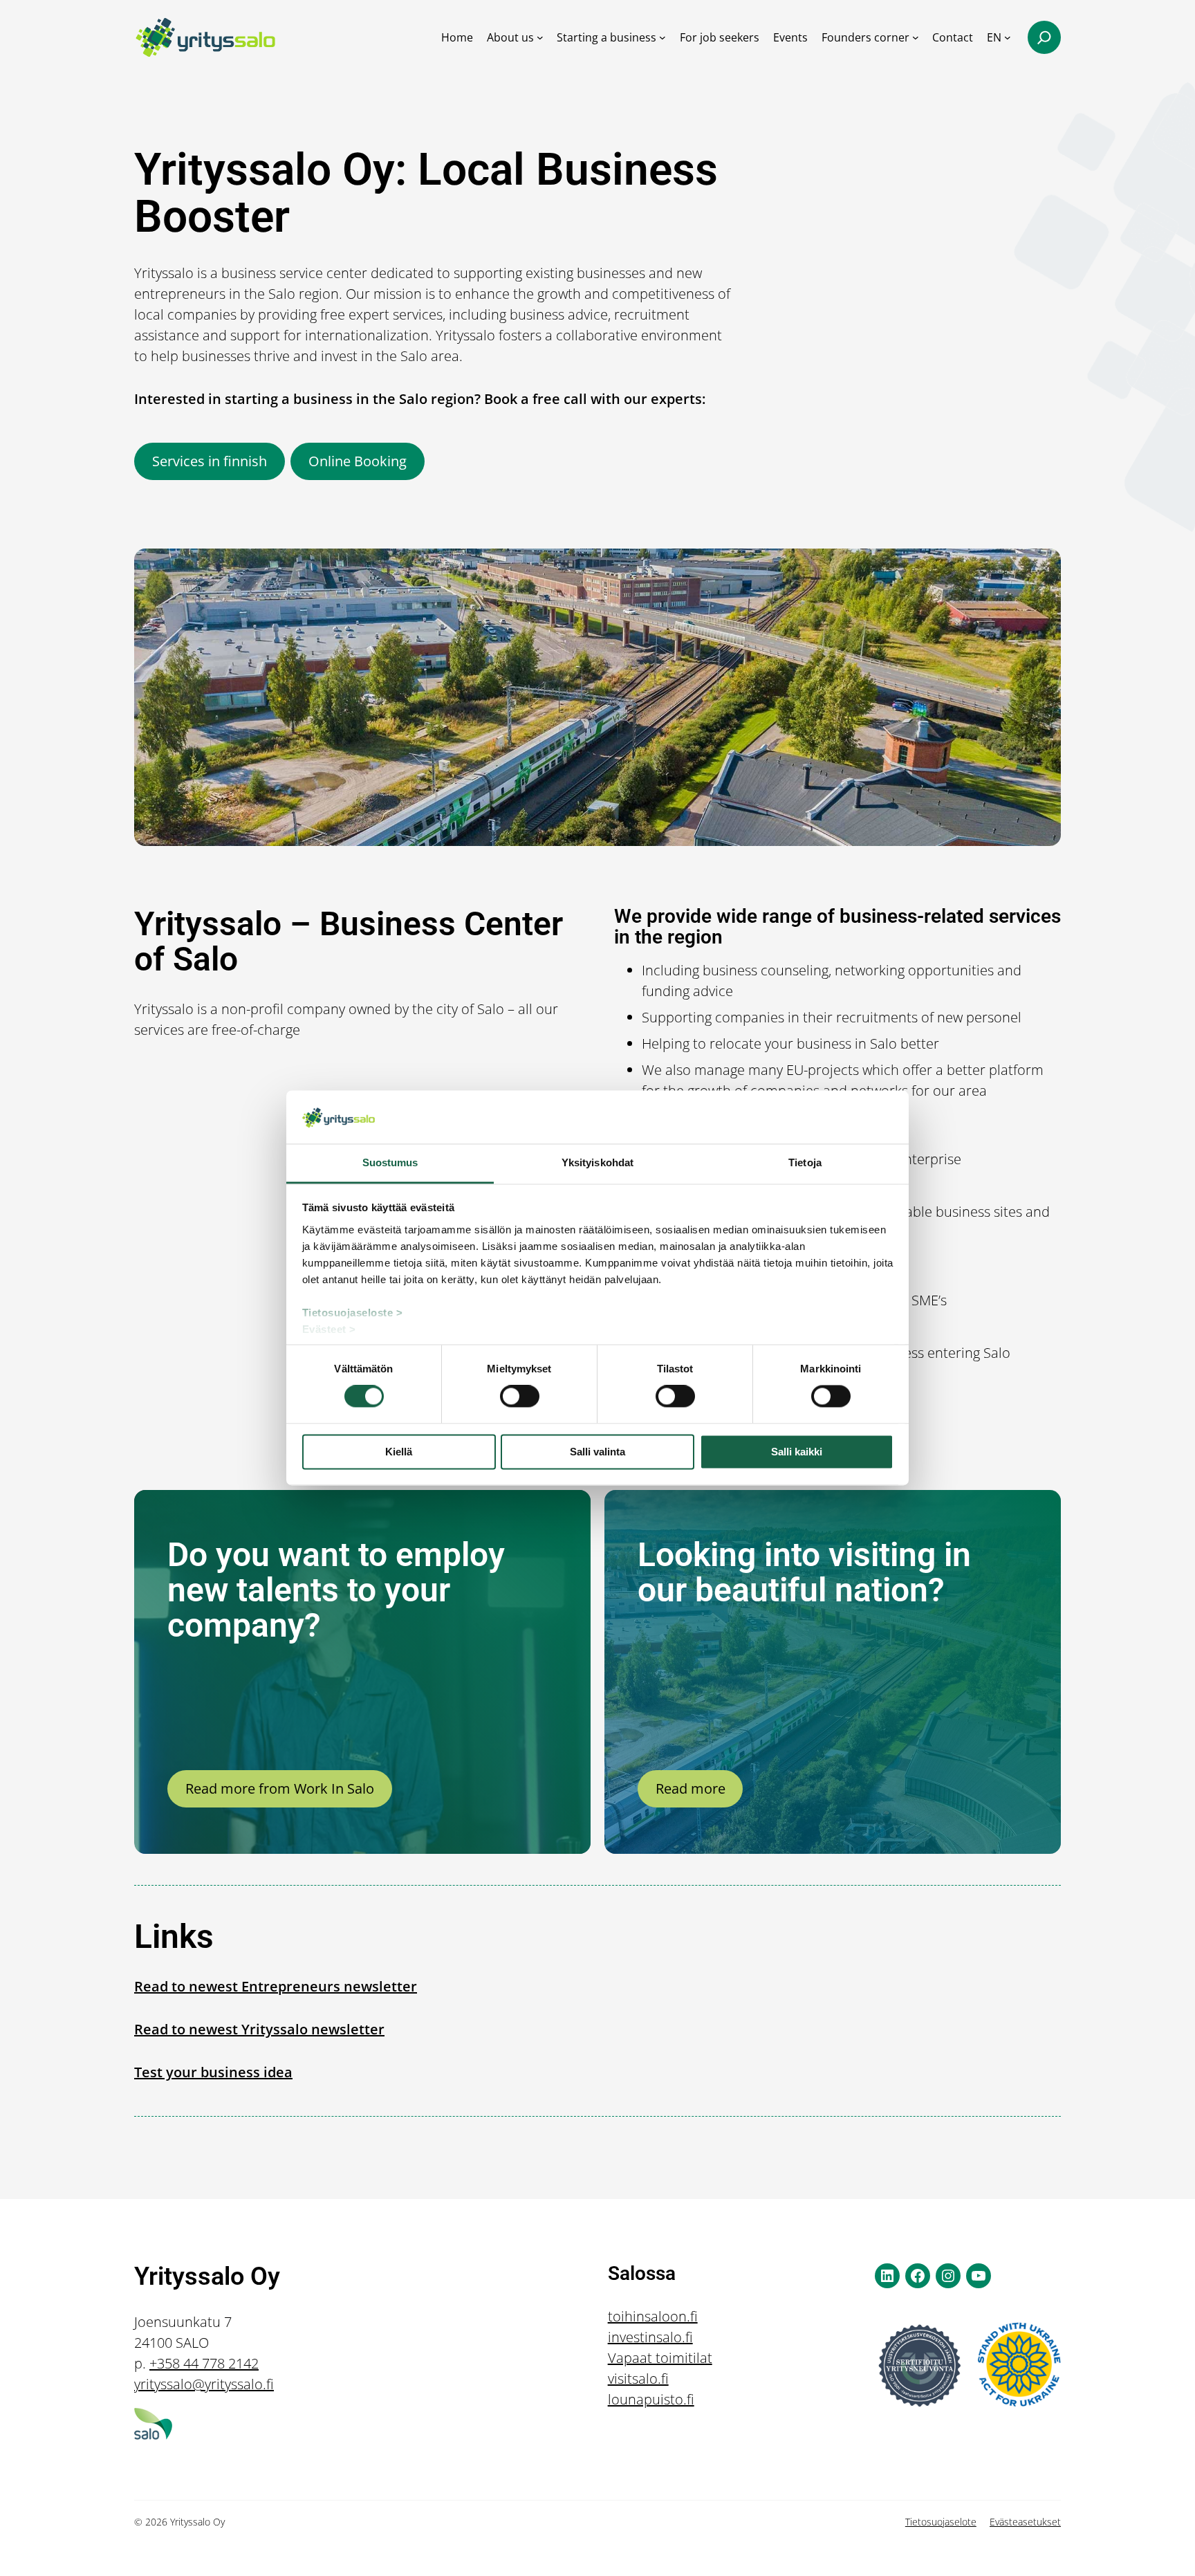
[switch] (520, 1397)
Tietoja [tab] (805, 1162)
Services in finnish (210, 461)
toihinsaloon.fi (653, 2316)
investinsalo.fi (650, 2337)
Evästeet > (329, 1329)
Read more (691, 1788)
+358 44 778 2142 (204, 2363)
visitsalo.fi (638, 2379)
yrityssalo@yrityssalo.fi (204, 2384)
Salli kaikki (797, 1452)
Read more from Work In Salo (280, 1788)
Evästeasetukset (1025, 2522)
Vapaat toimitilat (660, 2358)
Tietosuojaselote (941, 2522)
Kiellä (399, 1452)
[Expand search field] (1044, 37)
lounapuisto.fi (651, 2399)
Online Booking (358, 461)
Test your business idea (213, 2072)
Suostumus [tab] (390, 1162)
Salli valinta (597, 1452)
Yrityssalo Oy (207, 2276)
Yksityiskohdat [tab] (597, 1162)
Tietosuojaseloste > (353, 1313)
